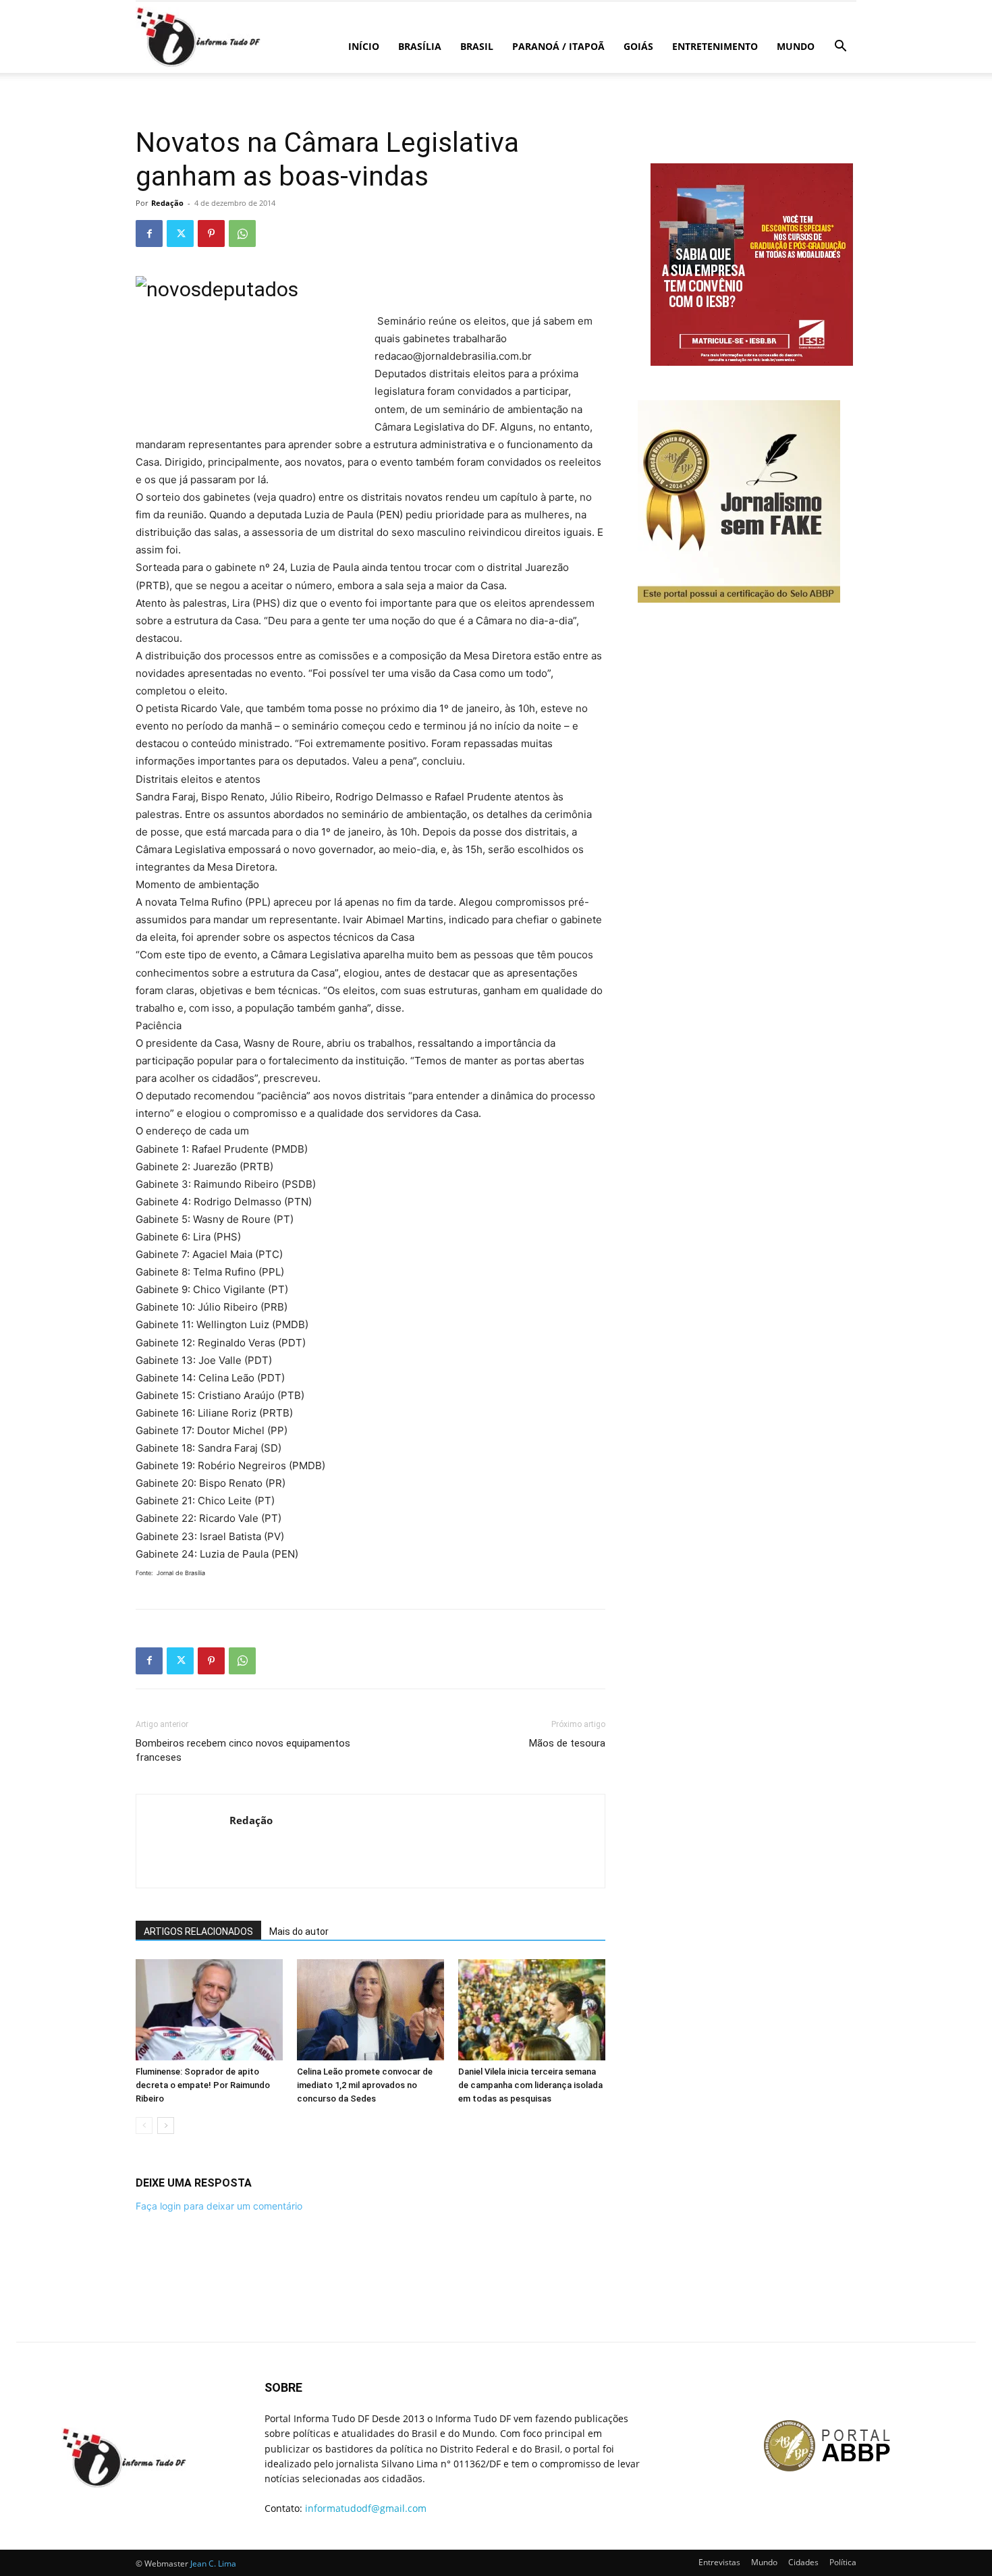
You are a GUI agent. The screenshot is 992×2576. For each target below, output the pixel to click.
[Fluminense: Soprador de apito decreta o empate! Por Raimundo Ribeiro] (209, 2010)
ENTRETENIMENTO (715, 46)
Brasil (477, 46)
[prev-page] (144, 2126)
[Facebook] (149, 234)
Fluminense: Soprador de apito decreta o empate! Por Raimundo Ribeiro (203, 2085)
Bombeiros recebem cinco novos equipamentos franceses (243, 1750)
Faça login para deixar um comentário (219, 2206)
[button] (840, 48)
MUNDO (796, 46)
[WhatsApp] (242, 234)
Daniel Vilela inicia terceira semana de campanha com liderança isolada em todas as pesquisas (530, 2085)
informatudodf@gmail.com (366, 2508)
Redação (167, 203)
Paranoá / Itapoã (558, 46)
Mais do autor (299, 1931)
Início (364, 46)
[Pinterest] (211, 234)
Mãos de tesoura (567, 1743)
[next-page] (166, 2126)
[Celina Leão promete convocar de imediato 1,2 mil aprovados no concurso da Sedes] (370, 2010)
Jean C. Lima (213, 2564)
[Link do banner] (753, 362)
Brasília (420, 46)
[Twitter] (180, 234)
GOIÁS (638, 46)
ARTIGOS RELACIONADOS (198, 1931)
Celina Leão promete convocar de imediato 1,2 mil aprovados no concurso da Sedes (365, 2085)
